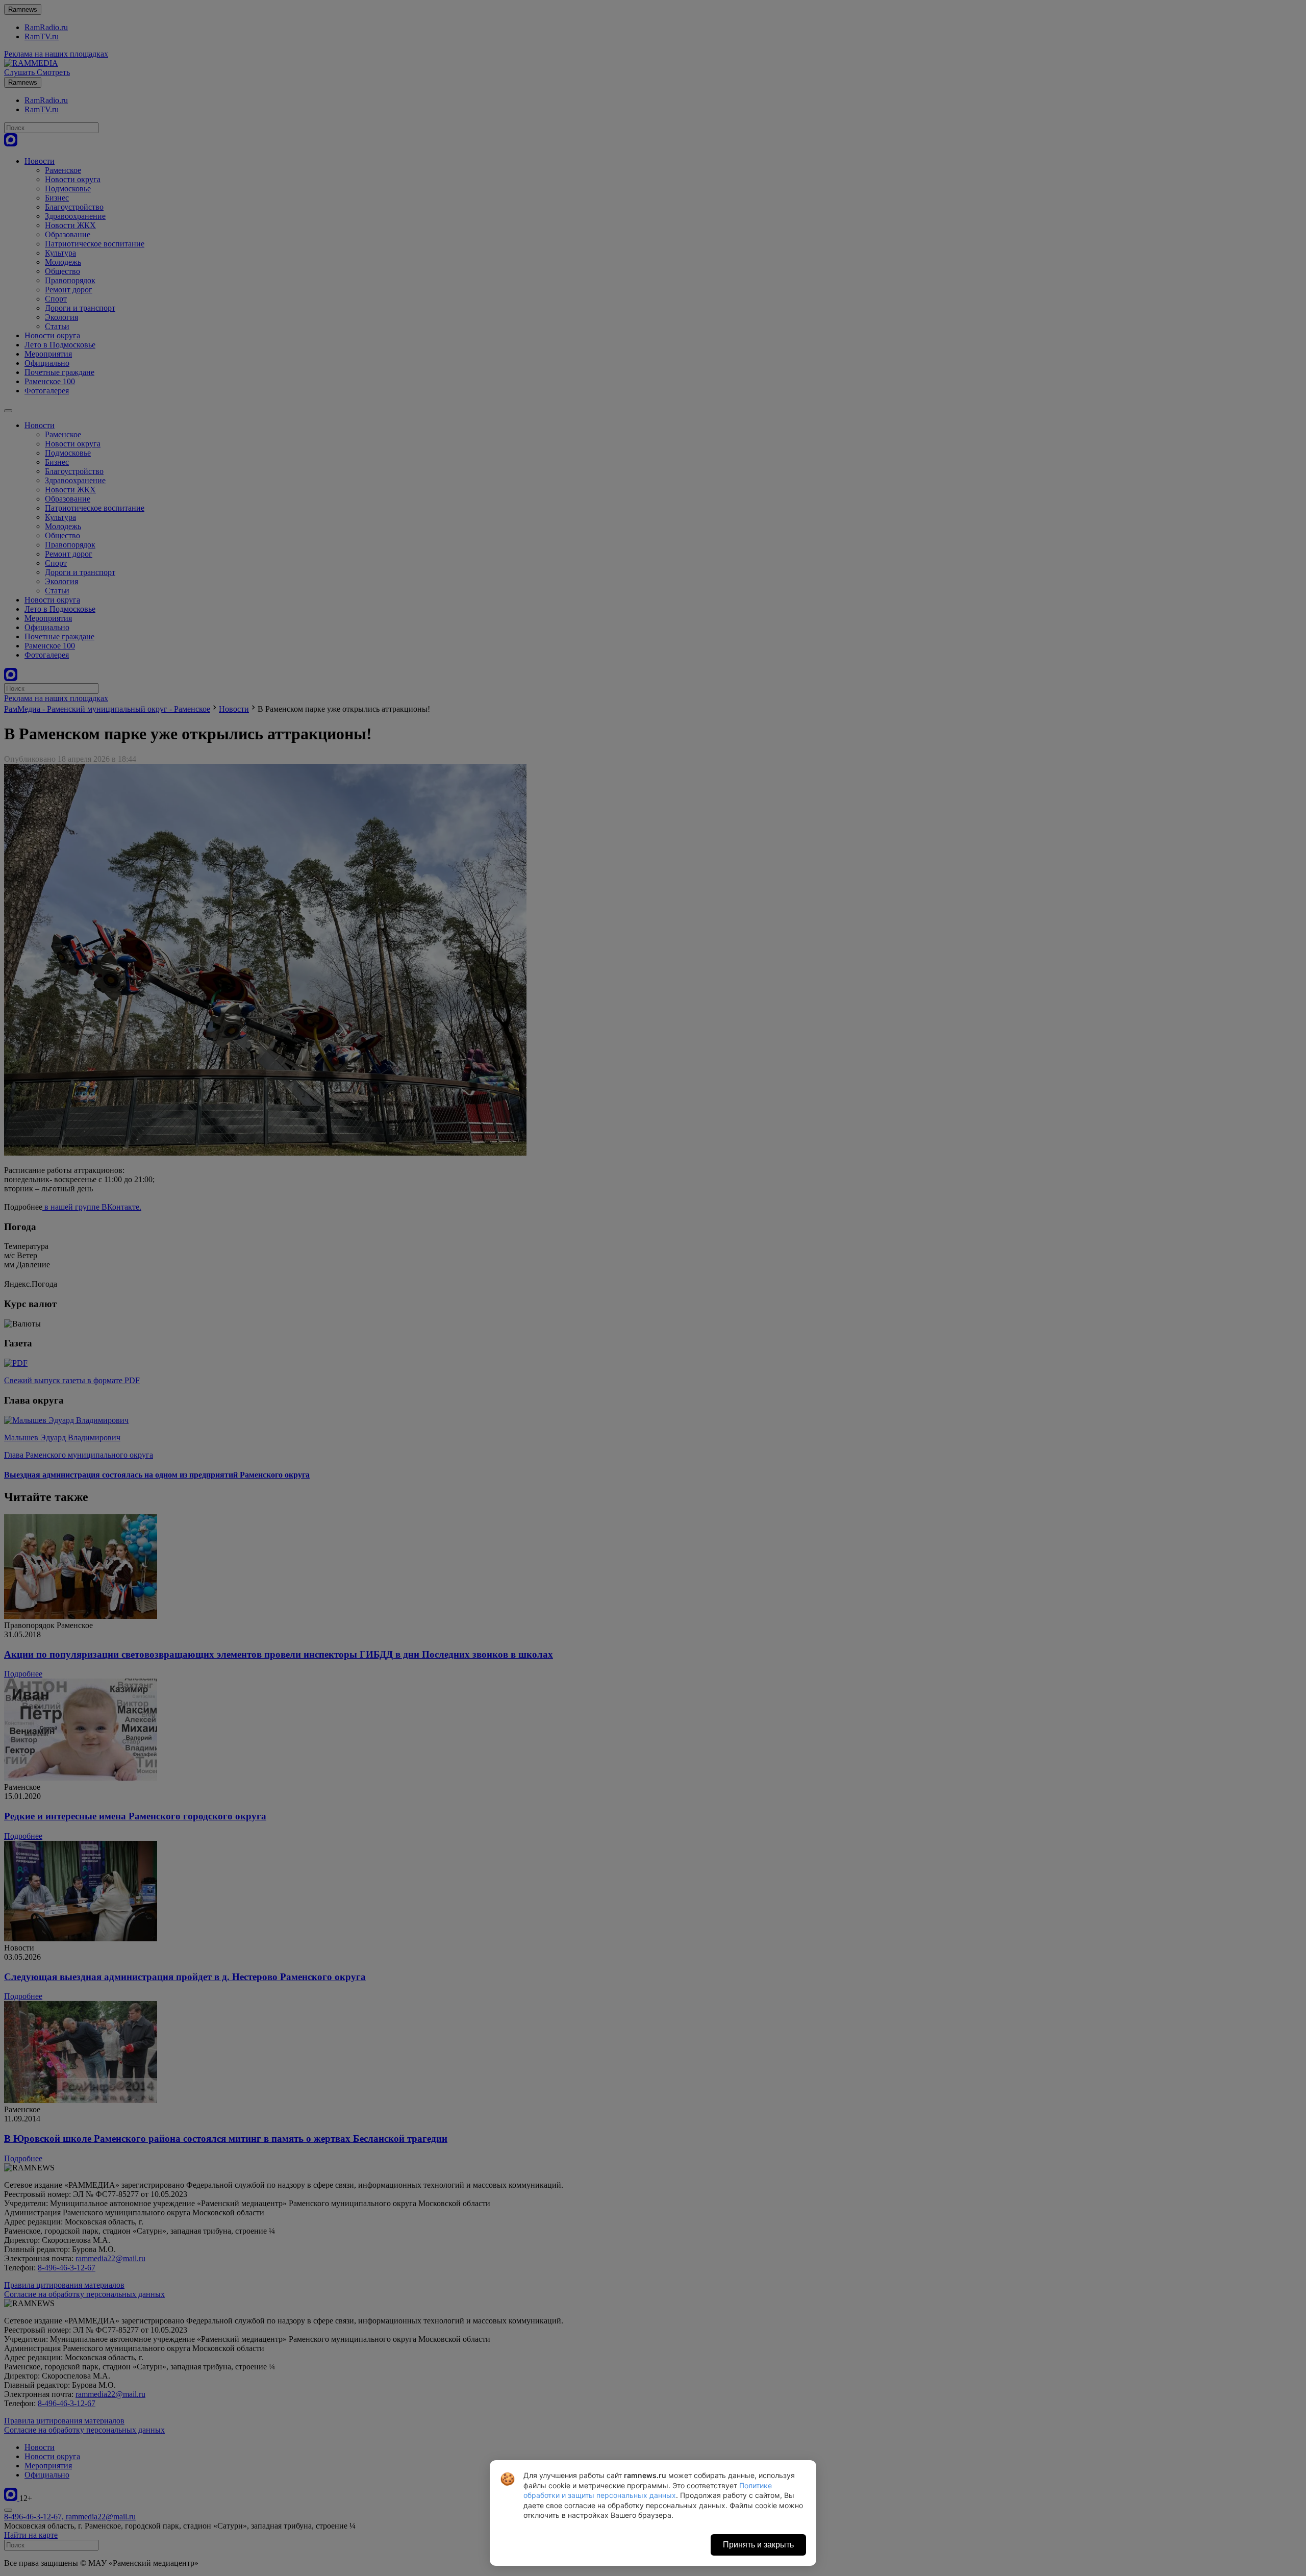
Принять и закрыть (758, 2545)
